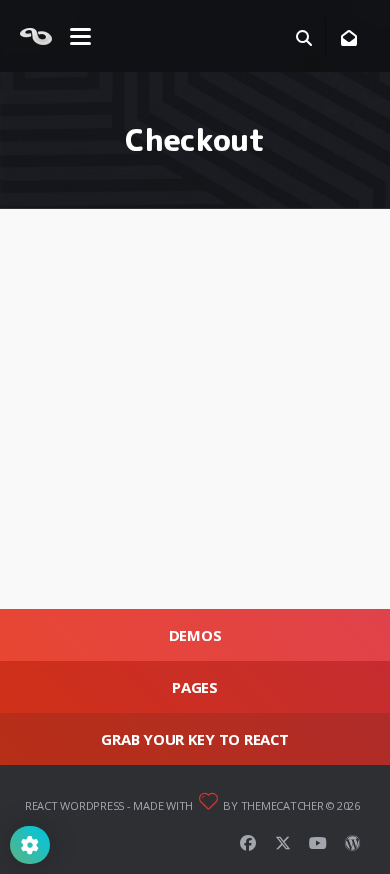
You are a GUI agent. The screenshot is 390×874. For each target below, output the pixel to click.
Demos (195, 635)
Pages (195, 687)
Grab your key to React (194, 739)
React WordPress (74, 805)
